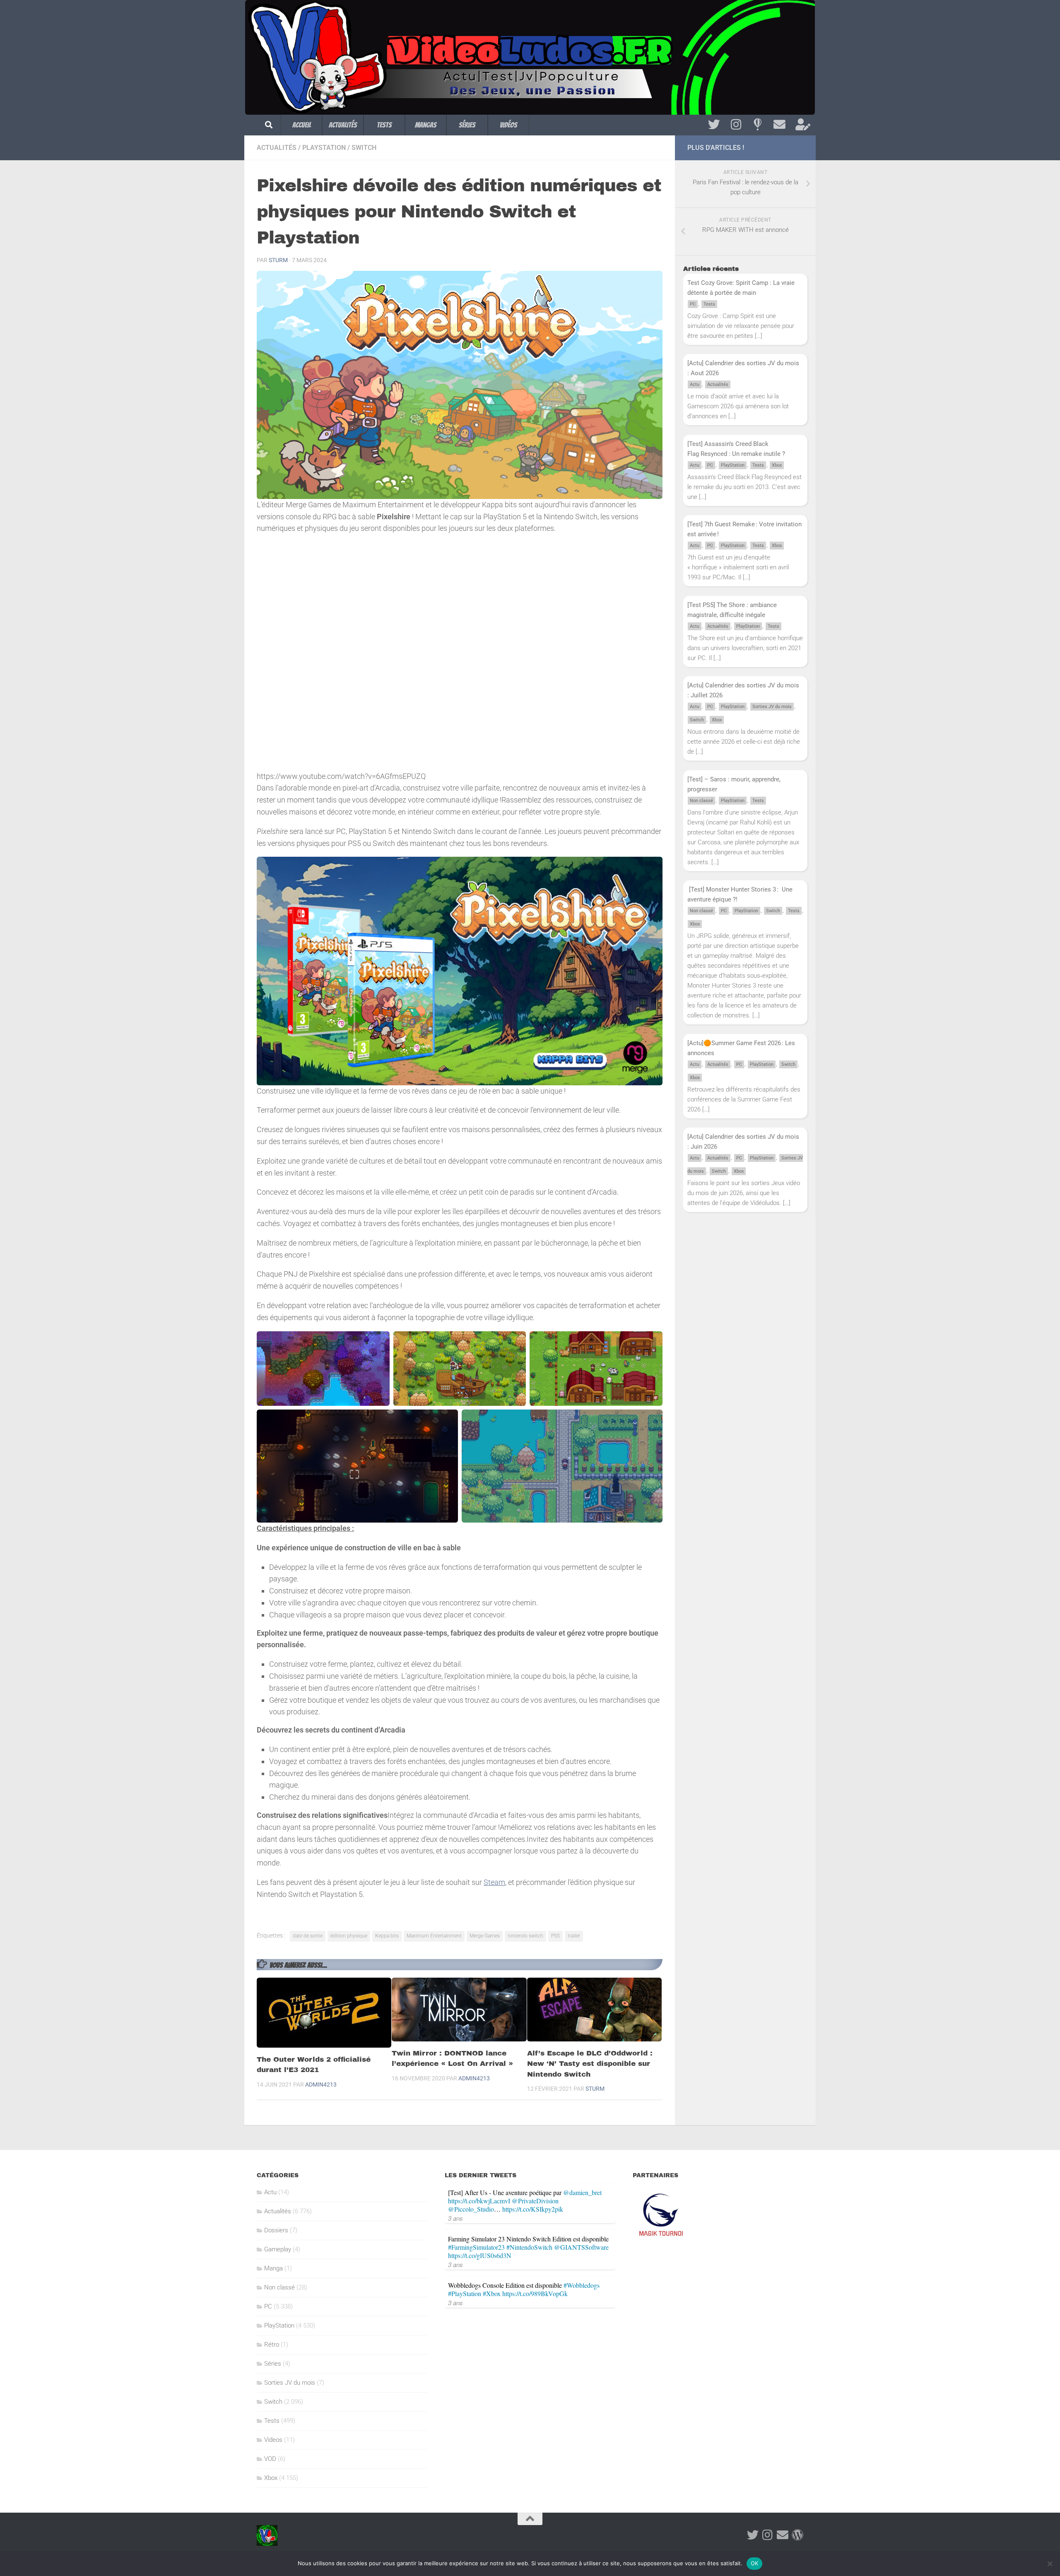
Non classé (701, 801)
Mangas (426, 125)
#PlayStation (465, 2293)
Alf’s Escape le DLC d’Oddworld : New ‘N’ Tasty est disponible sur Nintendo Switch (590, 2064)
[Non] (1050, 2564)
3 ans (455, 2218)
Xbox (777, 465)
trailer (574, 1936)
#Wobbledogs (582, 2285)
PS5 (555, 1936)
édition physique (349, 1936)
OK (755, 2563)
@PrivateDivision (535, 2201)
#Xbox (492, 2293)
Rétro (272, 2345)
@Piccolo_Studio (471, 2209)
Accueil (302, 125)
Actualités (343, 125)
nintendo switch (525, 1936)
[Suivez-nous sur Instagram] (736, 125)
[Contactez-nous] (779, 125)
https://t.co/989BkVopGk (535, 2293)
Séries (467, 125)
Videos (273, 2440)
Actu (695, 384)
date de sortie (308, 1936)
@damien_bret (582, 2192)
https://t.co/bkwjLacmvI (479, 2201)
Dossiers (276, 2230)
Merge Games (485, 1936)
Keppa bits (387, 1936)
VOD (270, 2459)
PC (693, 304)
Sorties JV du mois (772, 707)
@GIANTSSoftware (581, 2247)
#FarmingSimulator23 (476, 2247)
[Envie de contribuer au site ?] (801, 125)
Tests (384, 125)
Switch (364, 148)
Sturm (278, 260)
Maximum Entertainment (434, 1936)
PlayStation (324, 148)
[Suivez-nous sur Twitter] (714, 125)
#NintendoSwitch (529, 2247)
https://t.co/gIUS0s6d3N (480, 2255)
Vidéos (508, 125)
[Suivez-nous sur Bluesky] (758, 125)
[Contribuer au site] (797, 2535)
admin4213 (321, 2084)
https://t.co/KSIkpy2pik (533, 2209)
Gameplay (278, 2249)
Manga (273, 2268)
